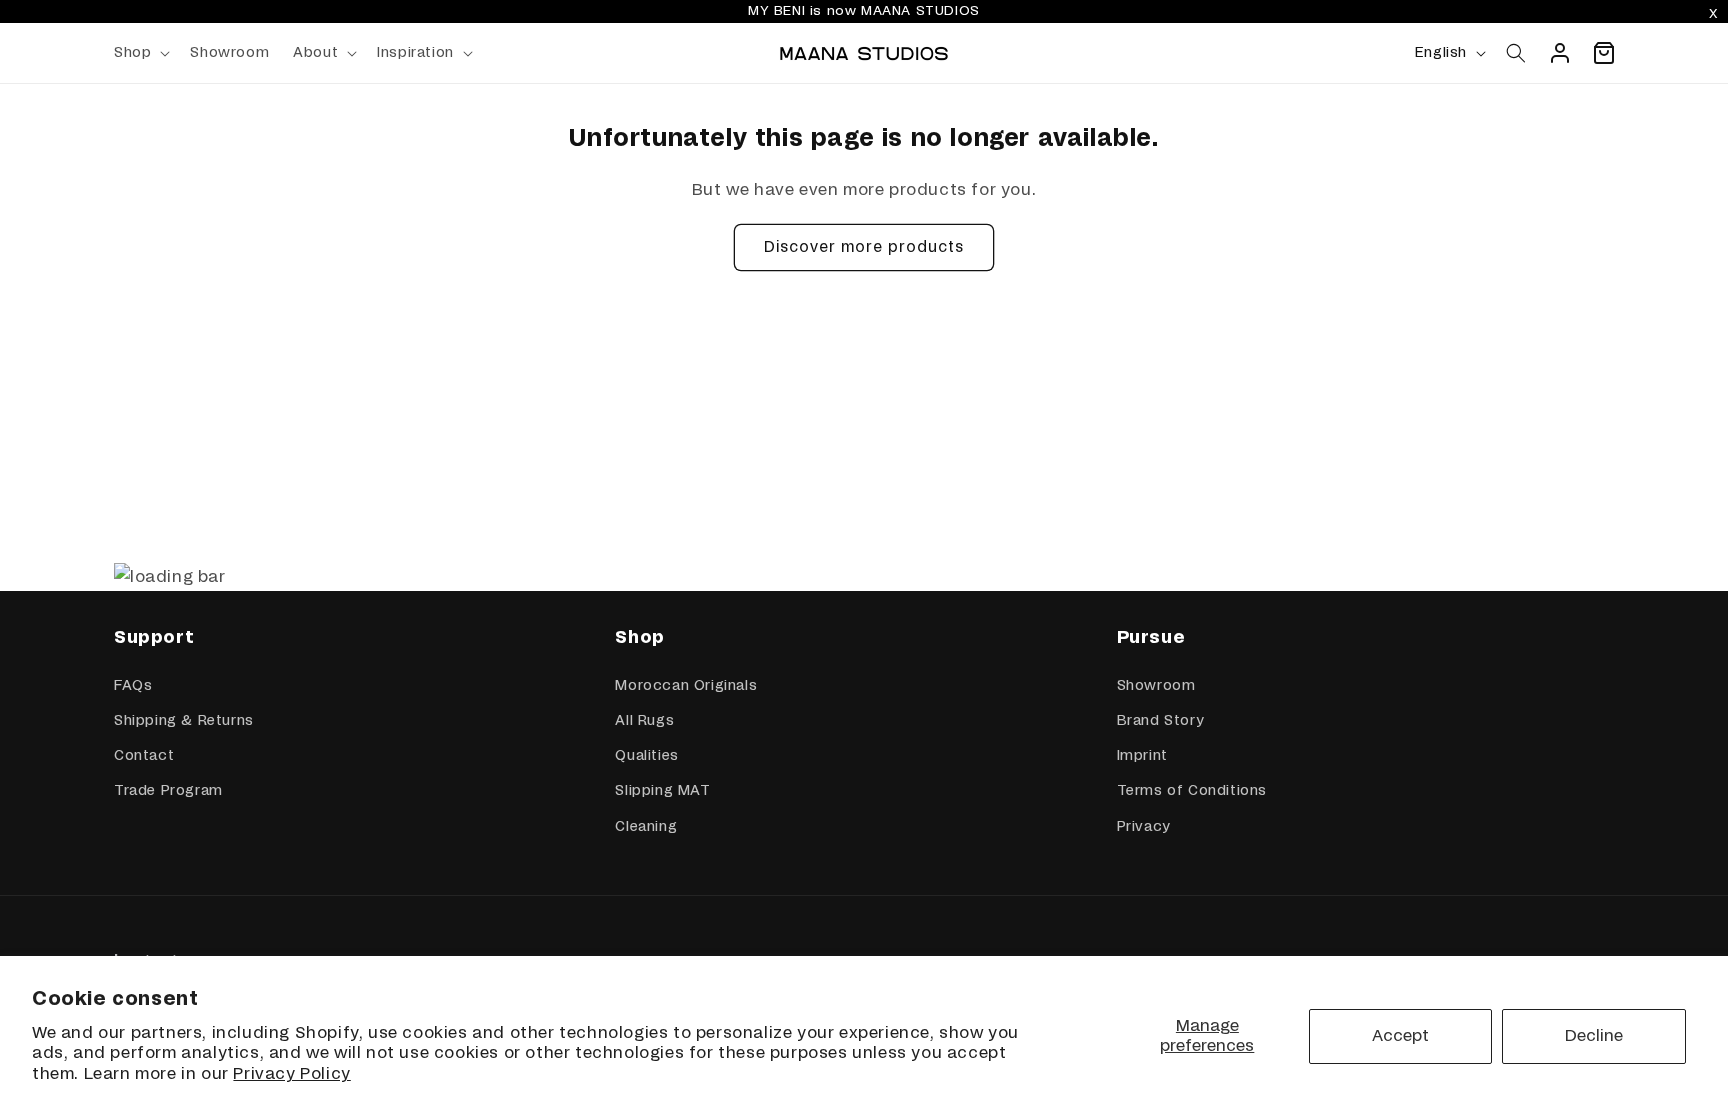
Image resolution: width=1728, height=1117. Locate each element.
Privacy (1143, 827)
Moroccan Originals (686, 686)
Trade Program (168, 791)
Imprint (1142, 756)
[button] (140, 53)
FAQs (133, 686)
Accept (1400, 1036)
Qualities (646, 756)
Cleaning (646, 827)
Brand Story (1160, 721)
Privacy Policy (291, 1074)
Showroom (1156, 686)
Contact (144, 756)
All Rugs (644, 721)
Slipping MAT (662, 791)
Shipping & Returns (184, 721)
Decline (1594, 1036)
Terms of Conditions (1192, 791)
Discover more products (864, 247)
